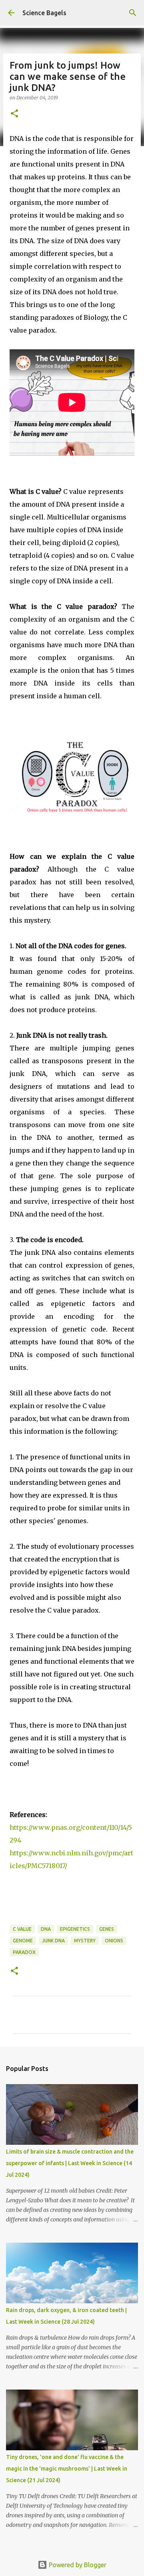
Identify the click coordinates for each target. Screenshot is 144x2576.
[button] (14, 114)
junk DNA (53, 1941)
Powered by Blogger (77, 2565)
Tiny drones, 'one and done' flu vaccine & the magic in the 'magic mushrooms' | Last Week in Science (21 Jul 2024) (67, 2469)
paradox (24, 1952)
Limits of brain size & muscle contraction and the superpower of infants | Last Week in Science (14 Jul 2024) (70, 2163)
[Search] (133, 13)
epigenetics (75, 1929)
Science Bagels (44, 13)
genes (107, 1929)
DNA (46, 1929)
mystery (85, 1941)
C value (22, 1929)
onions (114, 1941)
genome (23, 1941)
